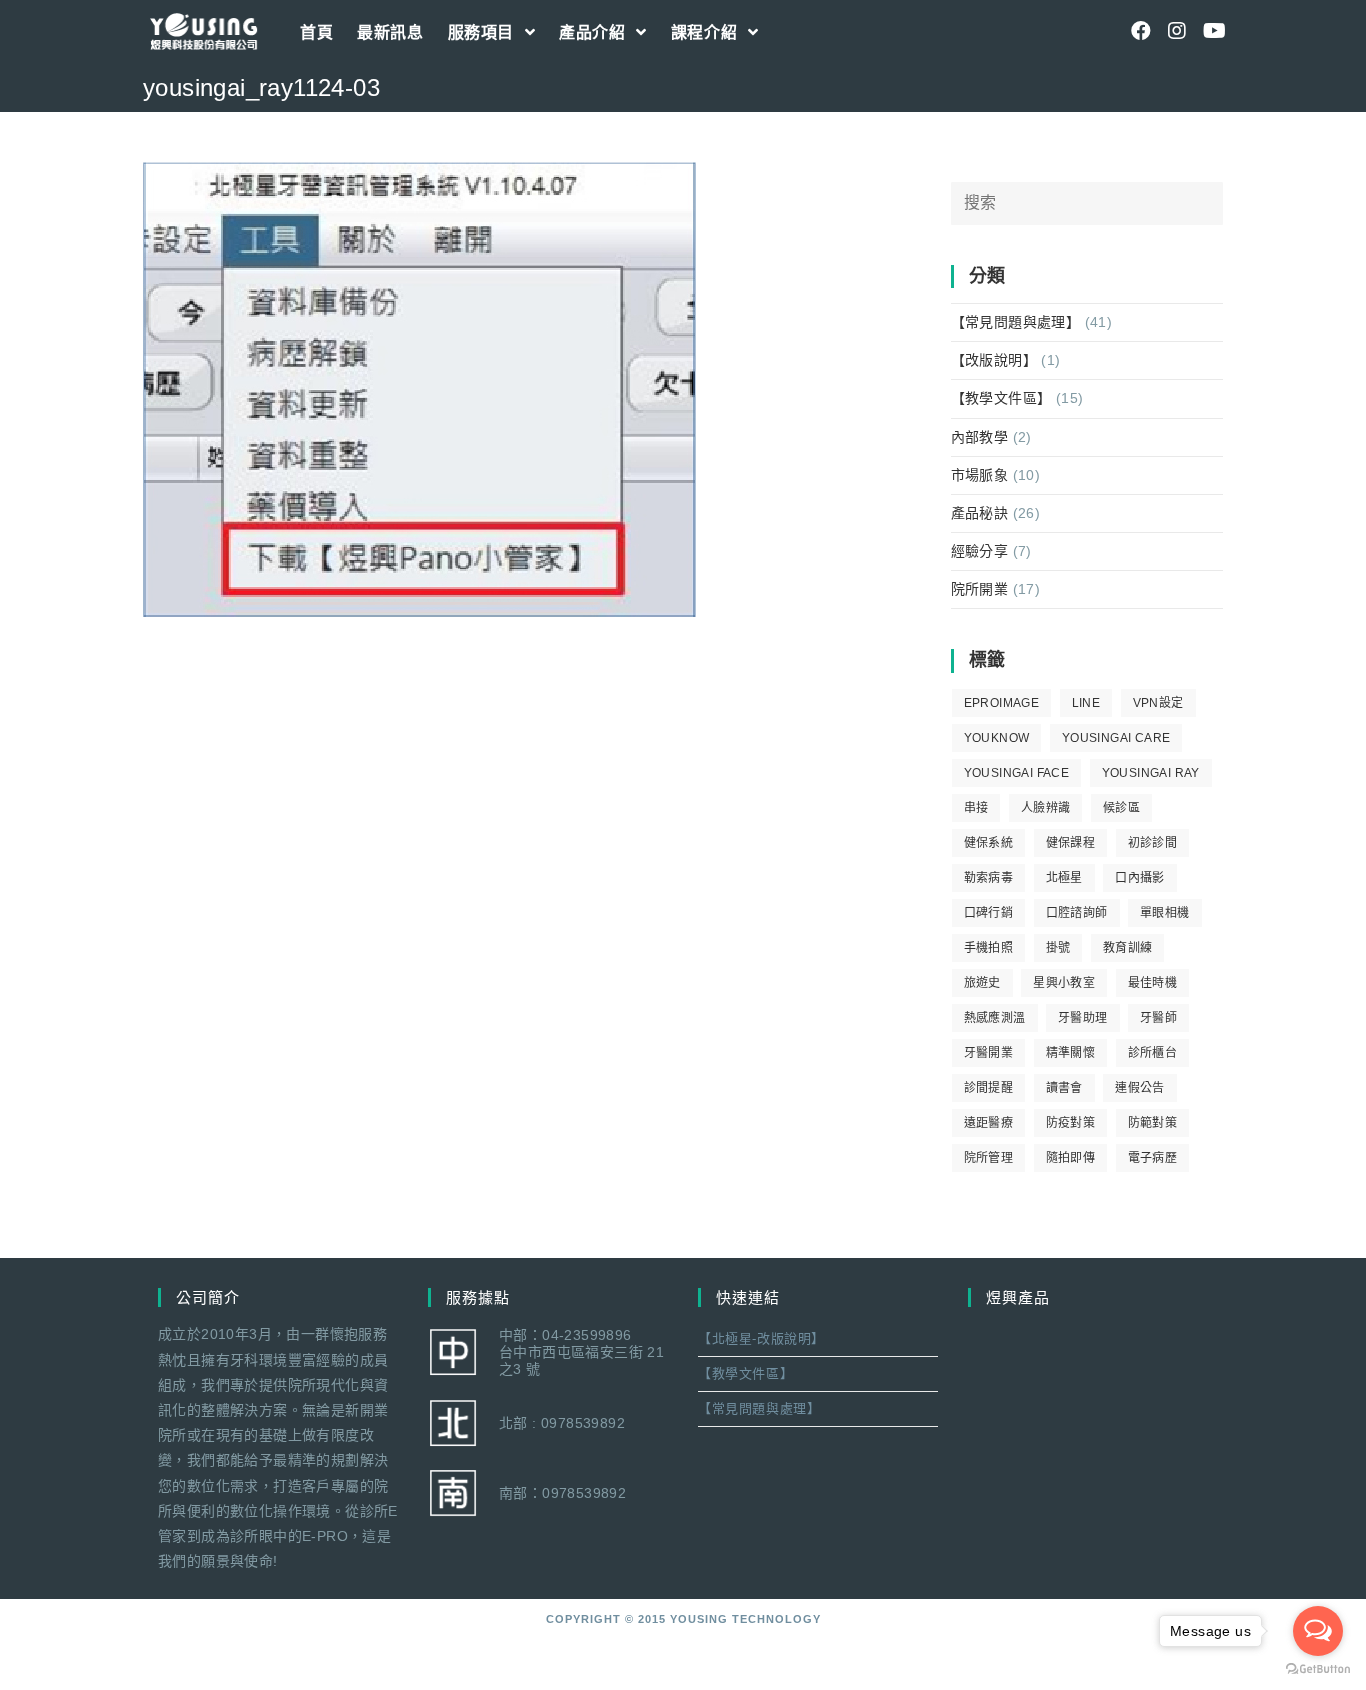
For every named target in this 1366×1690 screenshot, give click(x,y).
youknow (997, 738)
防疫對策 (1071, 1123)
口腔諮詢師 (1077, 913)
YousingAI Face (1017, 773)
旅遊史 (982, 983)
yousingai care (1116, 738)
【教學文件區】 (1001, 398)
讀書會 (1064, 1088)
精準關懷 (1071, 1053)
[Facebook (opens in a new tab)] (1141, 31)
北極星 (1064, 878)
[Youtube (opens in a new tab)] (1213, 31)
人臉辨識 (1046, 808)
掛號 (1058, 948)
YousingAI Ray (1151, 773)
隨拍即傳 (1071, 1158)
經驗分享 (980, 551)
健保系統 (989, 843)
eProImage (1002, 703)
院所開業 (980, 589)
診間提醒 (989, 1088)
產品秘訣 (980, 513)
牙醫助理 (1083, 1018)
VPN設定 (1158, 703)
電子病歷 (1153, 1158)
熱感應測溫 (995, 1018)
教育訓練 (1128, 948)
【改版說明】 (994, 360)
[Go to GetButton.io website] (1318, 1669)
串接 (976, 808)
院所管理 (989, 1158)
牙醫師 (1158, 1018)
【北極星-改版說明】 (761, 1338)
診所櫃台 (1153, 1053)
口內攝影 (1140, 878)
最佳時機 (1153, 983)
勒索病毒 (989, 878)
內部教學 (980, 437)
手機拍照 (989, 948)
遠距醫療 (989, 1123)
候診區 (1121, 808)
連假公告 (1140, 1088)
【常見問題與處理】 (1016, 322)
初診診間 (1153, 843)
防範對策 (1153, 1123)
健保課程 (1071, 843)
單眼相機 (1165, 913)
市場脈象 (980, 475)
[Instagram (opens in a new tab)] (1177, 31)
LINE (1086, 703)
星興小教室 (1064, 983)
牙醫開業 (989, 1053)
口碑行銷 (989, 913)
